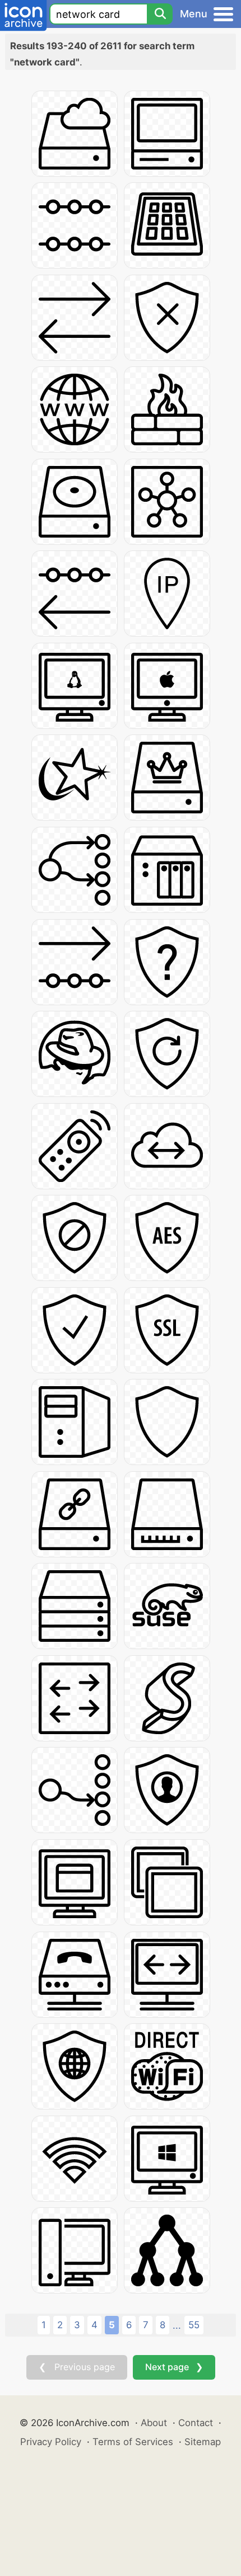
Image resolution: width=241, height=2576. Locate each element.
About (154, 2423)
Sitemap (203, 2442)
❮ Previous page (77, 2367)
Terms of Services (133, 2442)
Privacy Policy (51, 2442)
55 (194, 2325)
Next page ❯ (174, 2367)
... (177, 2325)
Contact (196, 2423)
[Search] (160, 14)
